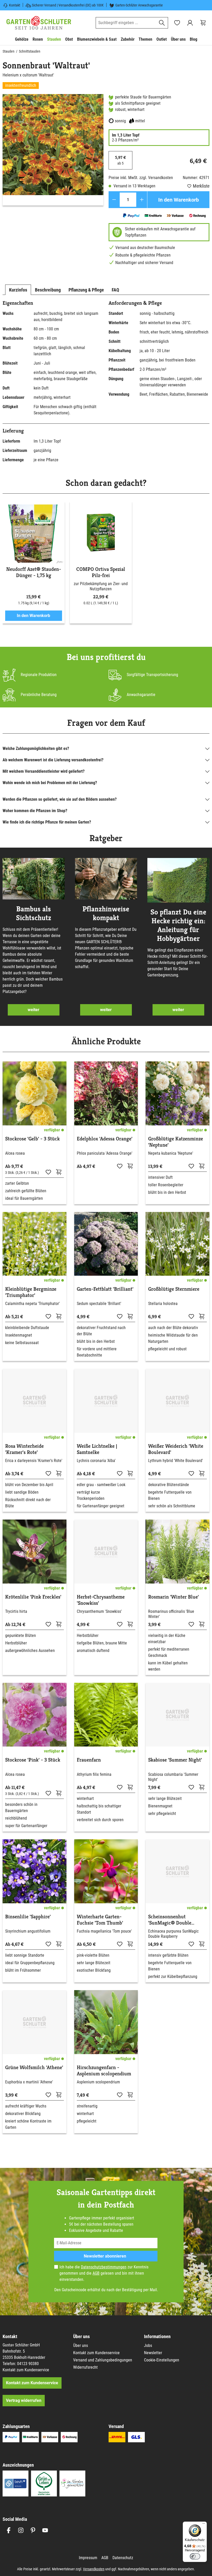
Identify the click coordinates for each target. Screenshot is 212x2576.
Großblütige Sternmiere (174, 1289)
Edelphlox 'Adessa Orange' (105, 1139)
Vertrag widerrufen (24, 2400)
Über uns (81, 2346)
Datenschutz (123, 2558)
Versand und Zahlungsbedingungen (103, 2360)
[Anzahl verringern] (114, 200)
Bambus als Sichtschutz (34, 913)
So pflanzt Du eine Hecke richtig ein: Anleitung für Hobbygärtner (178, 925)
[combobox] (126, 23)
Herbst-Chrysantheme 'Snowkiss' (101, 1600)
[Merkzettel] (177, 23)
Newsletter (153, 2353)
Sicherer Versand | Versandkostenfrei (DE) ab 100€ (68, 5)
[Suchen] (162, 23)
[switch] (195, 2556)
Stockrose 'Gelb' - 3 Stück (32, 1139)
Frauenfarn (89, 1760)
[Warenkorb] (203, 23)
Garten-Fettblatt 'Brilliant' (105, 1289)
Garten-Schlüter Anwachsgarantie (139, 5)
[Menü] (204, 2525)
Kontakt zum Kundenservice (26, 2370)
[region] (53, 150)
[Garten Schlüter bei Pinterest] (33, 2530)
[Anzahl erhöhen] (142, 200)
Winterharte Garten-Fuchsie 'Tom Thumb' (100, 1920)
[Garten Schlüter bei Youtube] (45, 2530)
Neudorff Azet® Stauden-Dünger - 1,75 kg (34, 572)
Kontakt (15, 5)
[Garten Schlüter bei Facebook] (9, 2530)
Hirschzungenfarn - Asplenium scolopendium (104, 2071)
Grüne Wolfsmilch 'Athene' (34, 2068)
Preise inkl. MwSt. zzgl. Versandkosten (141, 178)
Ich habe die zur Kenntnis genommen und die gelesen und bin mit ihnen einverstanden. (104, 2273)
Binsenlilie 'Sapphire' (28, 1917)
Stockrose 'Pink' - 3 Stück (33, 1760)
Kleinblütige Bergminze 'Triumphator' (31, 1292)
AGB (96, 2273)
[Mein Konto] (190, 23)
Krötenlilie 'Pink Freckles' (33, 1597)
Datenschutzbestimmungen (104, 2267)
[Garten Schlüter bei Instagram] (21, 2530)
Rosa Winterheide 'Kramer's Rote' (24, 1449)
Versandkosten (94, 2569)
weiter (33, 1010)
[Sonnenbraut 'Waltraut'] (53, 145)
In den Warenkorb (179, 200)
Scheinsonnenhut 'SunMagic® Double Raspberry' (170, 1920)
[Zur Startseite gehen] (39, 23)
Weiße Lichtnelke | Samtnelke (97, 1449)
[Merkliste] (48, 1172)
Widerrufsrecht (85, 2367)
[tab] (18, 290)
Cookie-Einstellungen (162, 2360)
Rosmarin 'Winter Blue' (173, 1597)
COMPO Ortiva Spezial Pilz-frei (101, 572)
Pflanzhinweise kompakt (106, 913)
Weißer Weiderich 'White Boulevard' (176, 1449)
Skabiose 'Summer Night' (175, 1760)
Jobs (148, 2346)
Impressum (88, 2558)
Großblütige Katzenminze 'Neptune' (176, 1142)
